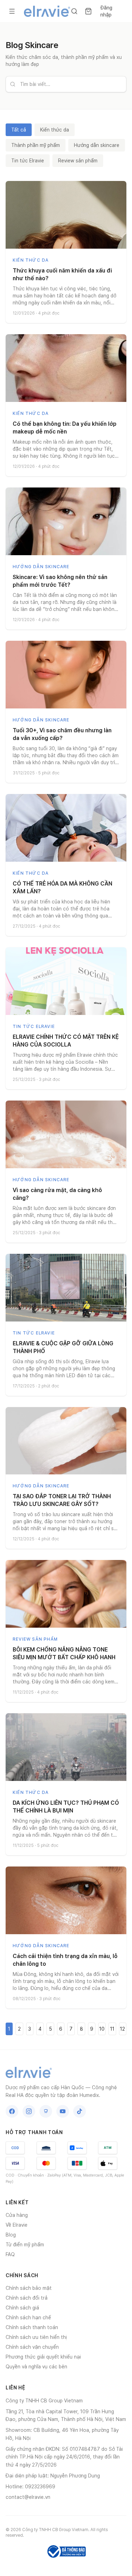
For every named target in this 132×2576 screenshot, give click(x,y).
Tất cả (19, 130)
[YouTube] (63, 2111)
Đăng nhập (106, 11)
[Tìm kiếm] (74, 11)
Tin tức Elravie (28, 161)
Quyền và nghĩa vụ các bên (36, 2367)
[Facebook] (12, 2111)
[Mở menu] (12, 11)
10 (102, 2029)
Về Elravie (17, 2225)
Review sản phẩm (78, 161)
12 (122, 2029)
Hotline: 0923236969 (30, 2487)
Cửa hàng (17, 2215)
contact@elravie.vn (28, 2497)
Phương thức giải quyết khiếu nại (43, 2357)
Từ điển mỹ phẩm (25, 2245)
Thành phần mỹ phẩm (36, 145)
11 (112, 2029)
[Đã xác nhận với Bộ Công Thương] (66, 2551)
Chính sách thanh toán (32, 2327)
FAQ (10, 2254)
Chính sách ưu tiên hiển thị (36, 2337)
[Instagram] (29, 2111)
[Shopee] (46, 2111)
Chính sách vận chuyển (32, 2347)
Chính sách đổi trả (27, 2298)
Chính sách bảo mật (29, 2288)
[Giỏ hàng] (88, 11)
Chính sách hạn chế (28, 2318)
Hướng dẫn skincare (97, 145)
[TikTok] (80, 2111)
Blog (11, 2235)
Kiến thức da (55, 130)
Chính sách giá (22, 2308)
